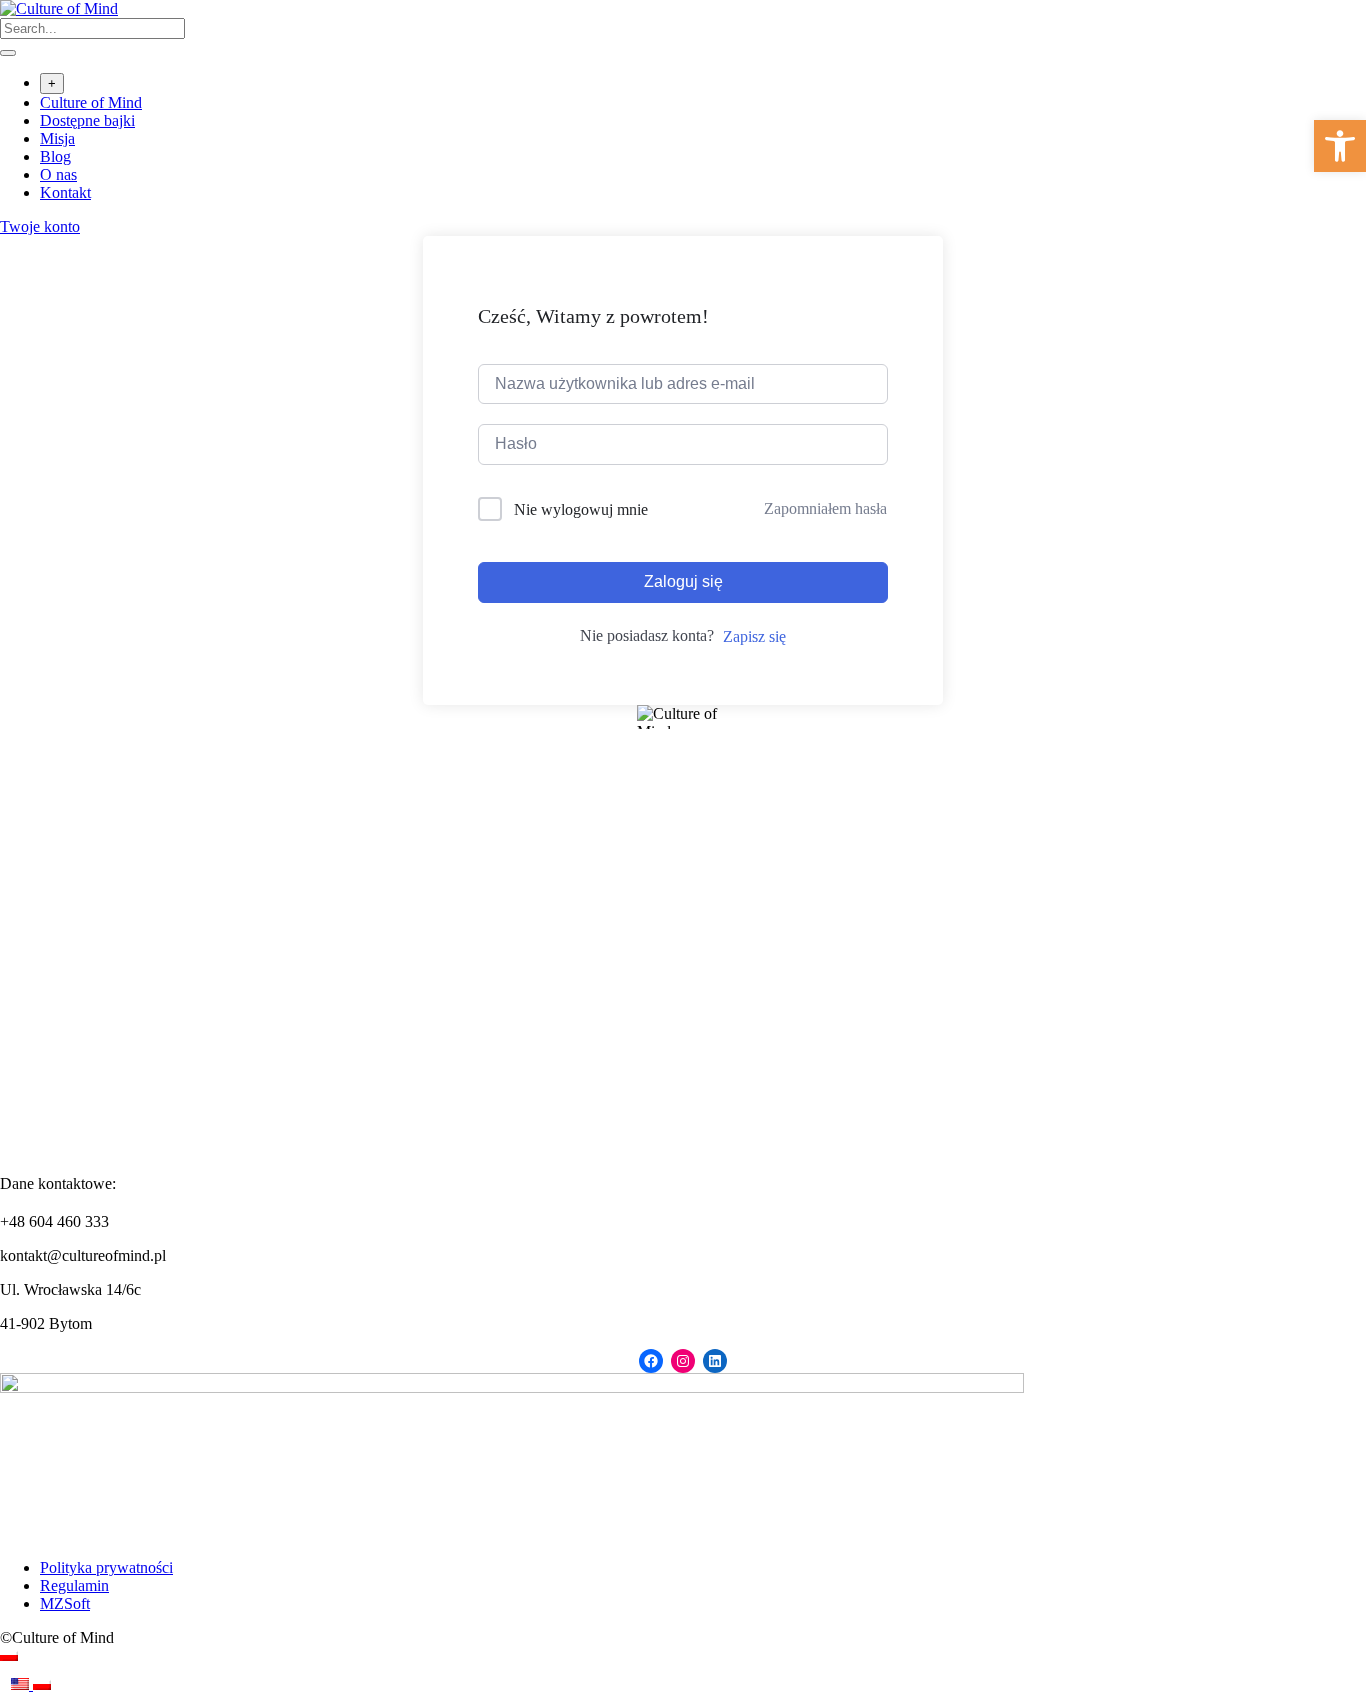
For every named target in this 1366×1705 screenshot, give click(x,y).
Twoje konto (40, 226)
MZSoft (65, 1603)
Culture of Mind (91, 102)
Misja (57, 138)
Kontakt (65, 192)
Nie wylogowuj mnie (581, 509)
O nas (58, 174)
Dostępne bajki (87, 120)
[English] (22, 1684)
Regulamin (74, 1585)
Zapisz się (754, 636)
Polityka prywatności (106, 1567)
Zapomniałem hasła (825, 508)
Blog (55, 156)
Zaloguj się (683, 581)
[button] (1340, 146)
